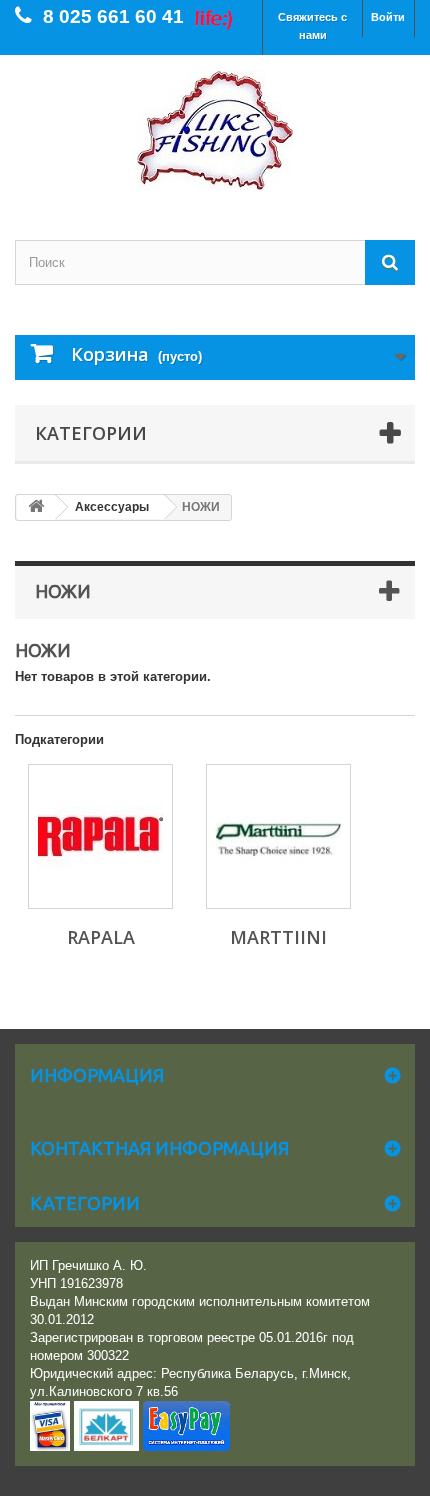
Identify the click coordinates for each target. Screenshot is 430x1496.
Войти (388, 17)
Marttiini (278, 937)
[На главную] (36, 507)
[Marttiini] (278, 836)
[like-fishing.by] (215, 130)
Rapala (101, 937)
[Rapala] (100, 836)
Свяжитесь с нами (312, 26)
